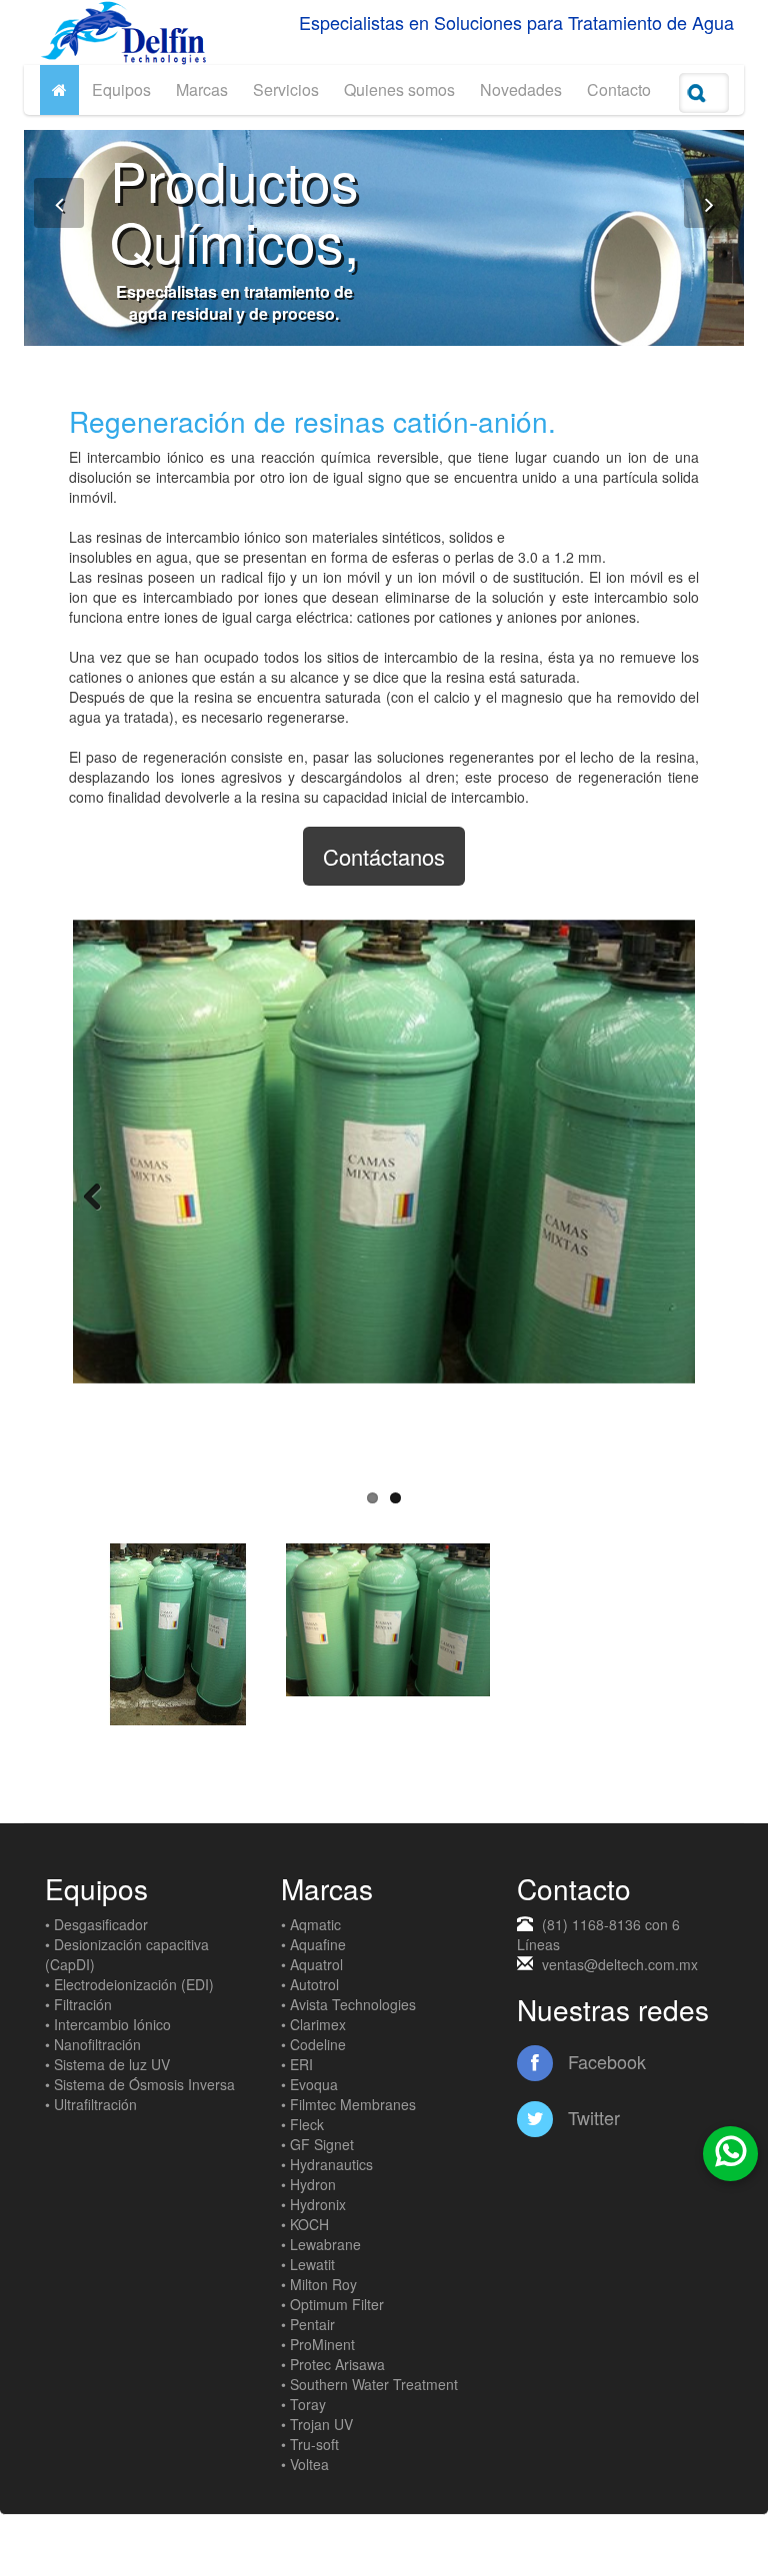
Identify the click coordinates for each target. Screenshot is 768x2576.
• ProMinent (318, 2344)
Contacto (619, 89)
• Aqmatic (311, 1924)
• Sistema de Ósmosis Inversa (140, 2084)
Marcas (202, 89)
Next (665, 1197)
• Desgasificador (96, 1924)
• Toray (303, 2404)
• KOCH (305, 2224)
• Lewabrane (321, 2244)
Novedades (521, 89)
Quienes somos (399, 89)
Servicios (286, 89)
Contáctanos (384, 856)
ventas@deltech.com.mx (620, 1964)
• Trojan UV (317, 2424)
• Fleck (302, 2124)
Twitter (591, 2117)
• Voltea (305, 2464)
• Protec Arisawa (333, 2364)
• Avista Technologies (348, 2004)
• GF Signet (317, 2144)
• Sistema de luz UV (107, 2064)
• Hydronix (313, 2204)
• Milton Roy (319, 2284)
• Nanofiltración (93, 2044)
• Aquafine (313, 1944)
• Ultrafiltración (91, 2104)
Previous (103, 1197)
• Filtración (78, 2004)
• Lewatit (308, 2264)
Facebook (604, 2061)
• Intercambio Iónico (108, 2024)
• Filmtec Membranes (348, 2104)
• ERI (297, 2064)
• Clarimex (313, 2024)
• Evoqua (309, 2084)
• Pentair (308, 2324)
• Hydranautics (327, 2164)
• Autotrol (310, 1984)
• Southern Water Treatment (369, 2384)
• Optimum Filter (332, 2304)
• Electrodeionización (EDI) (129, 1984)
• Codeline (313, 2044)
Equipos (121, 89)
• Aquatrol (312, 1964)
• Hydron (308, 2184)
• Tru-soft (310, 2444)
